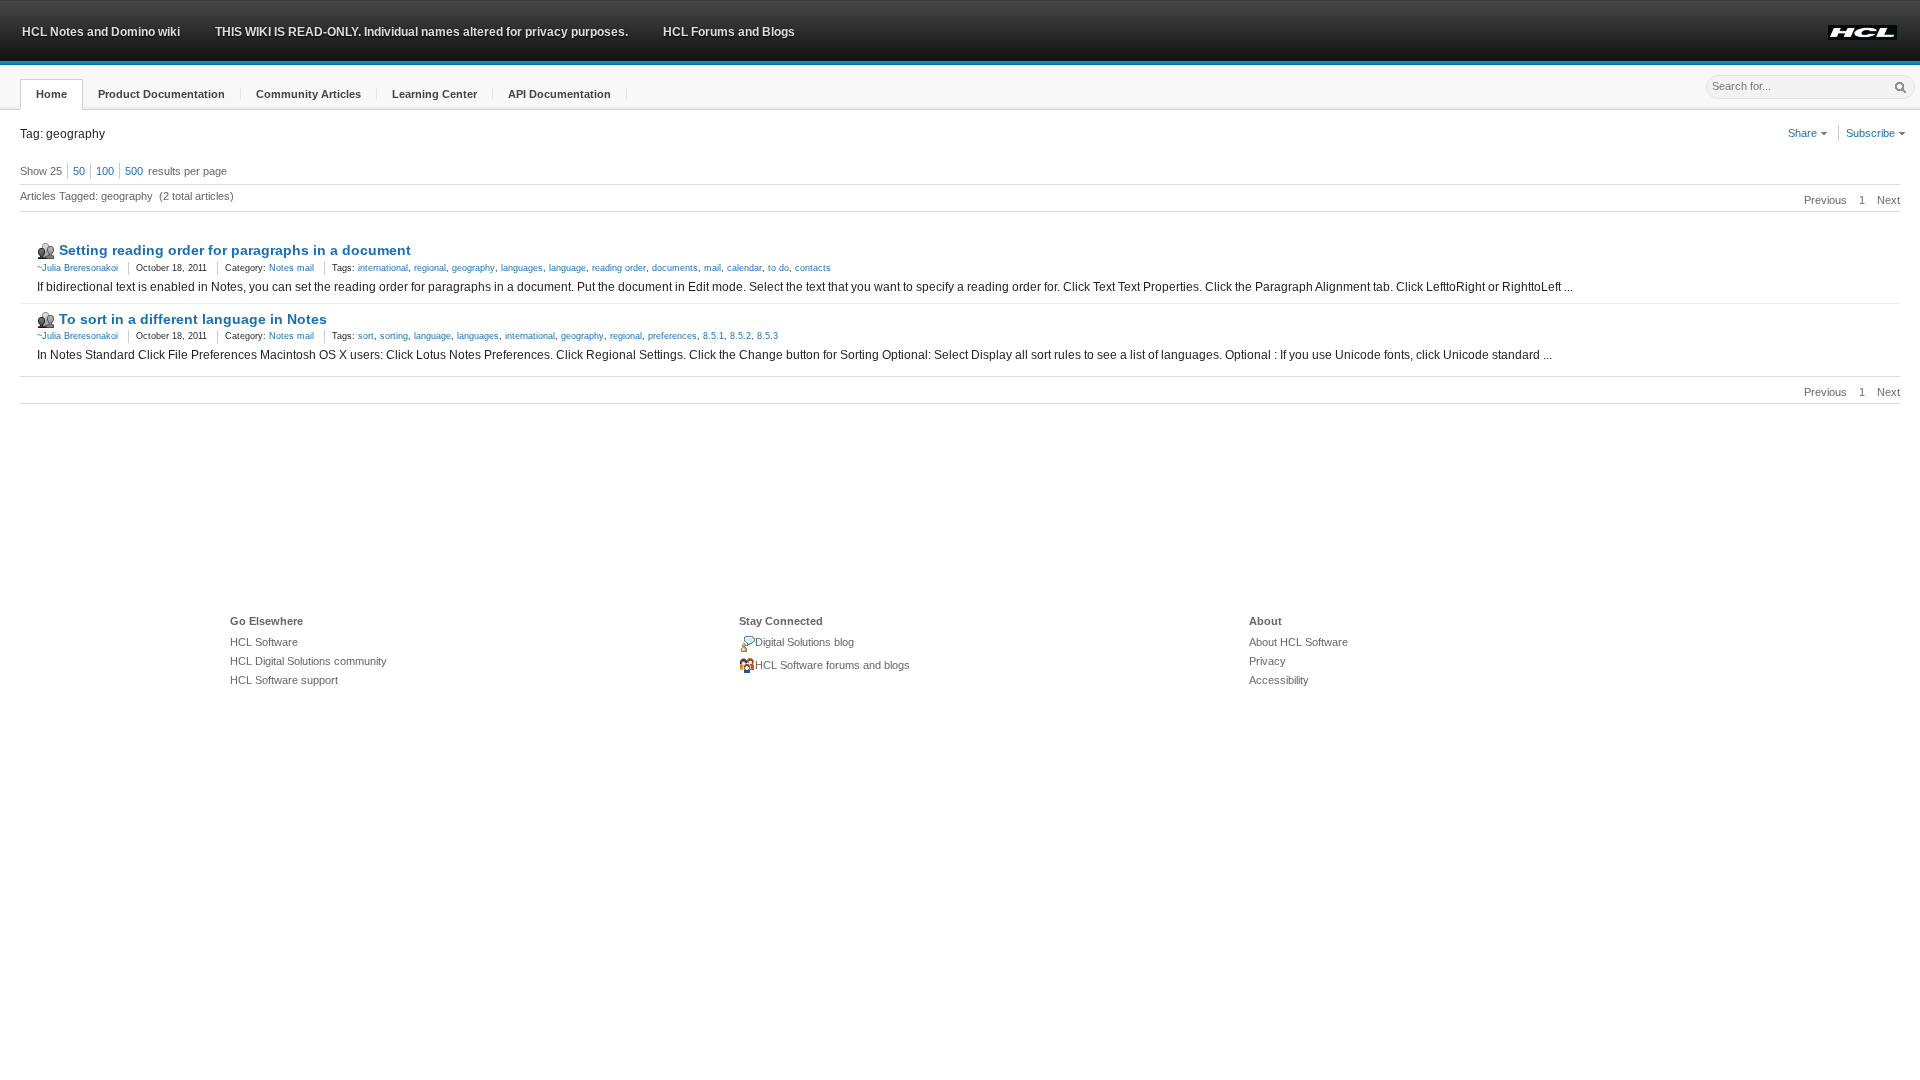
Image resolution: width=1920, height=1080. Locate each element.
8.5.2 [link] (740, 336)
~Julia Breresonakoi (77, 268)
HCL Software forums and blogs (832, 665)
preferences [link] (672, 336)
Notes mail (291, 268)
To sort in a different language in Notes (193, 319)
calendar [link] (744, 268)
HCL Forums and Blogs (729, 32)
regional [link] (430, 268)
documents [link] (675, 268)
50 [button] (79, 171)
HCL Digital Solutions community (308, 661)
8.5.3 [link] (767, 336)
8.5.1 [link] (713, 336)
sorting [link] (394, 336)
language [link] (567, 268)
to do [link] (778, 268)
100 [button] (105, 171)
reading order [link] (619, 268)
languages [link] (522, 268)
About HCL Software (1298, 642)
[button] (51, 94)
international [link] (383, 268)
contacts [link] (813, 268)
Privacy (1267, 661)
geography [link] (473, 268)
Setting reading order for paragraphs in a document (235, 250)
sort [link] (366, 336)
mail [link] (712, 268)
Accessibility (1279, 680)
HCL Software (264, 642)
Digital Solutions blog (804, 642)
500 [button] (134, 171)
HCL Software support (284, 680)
